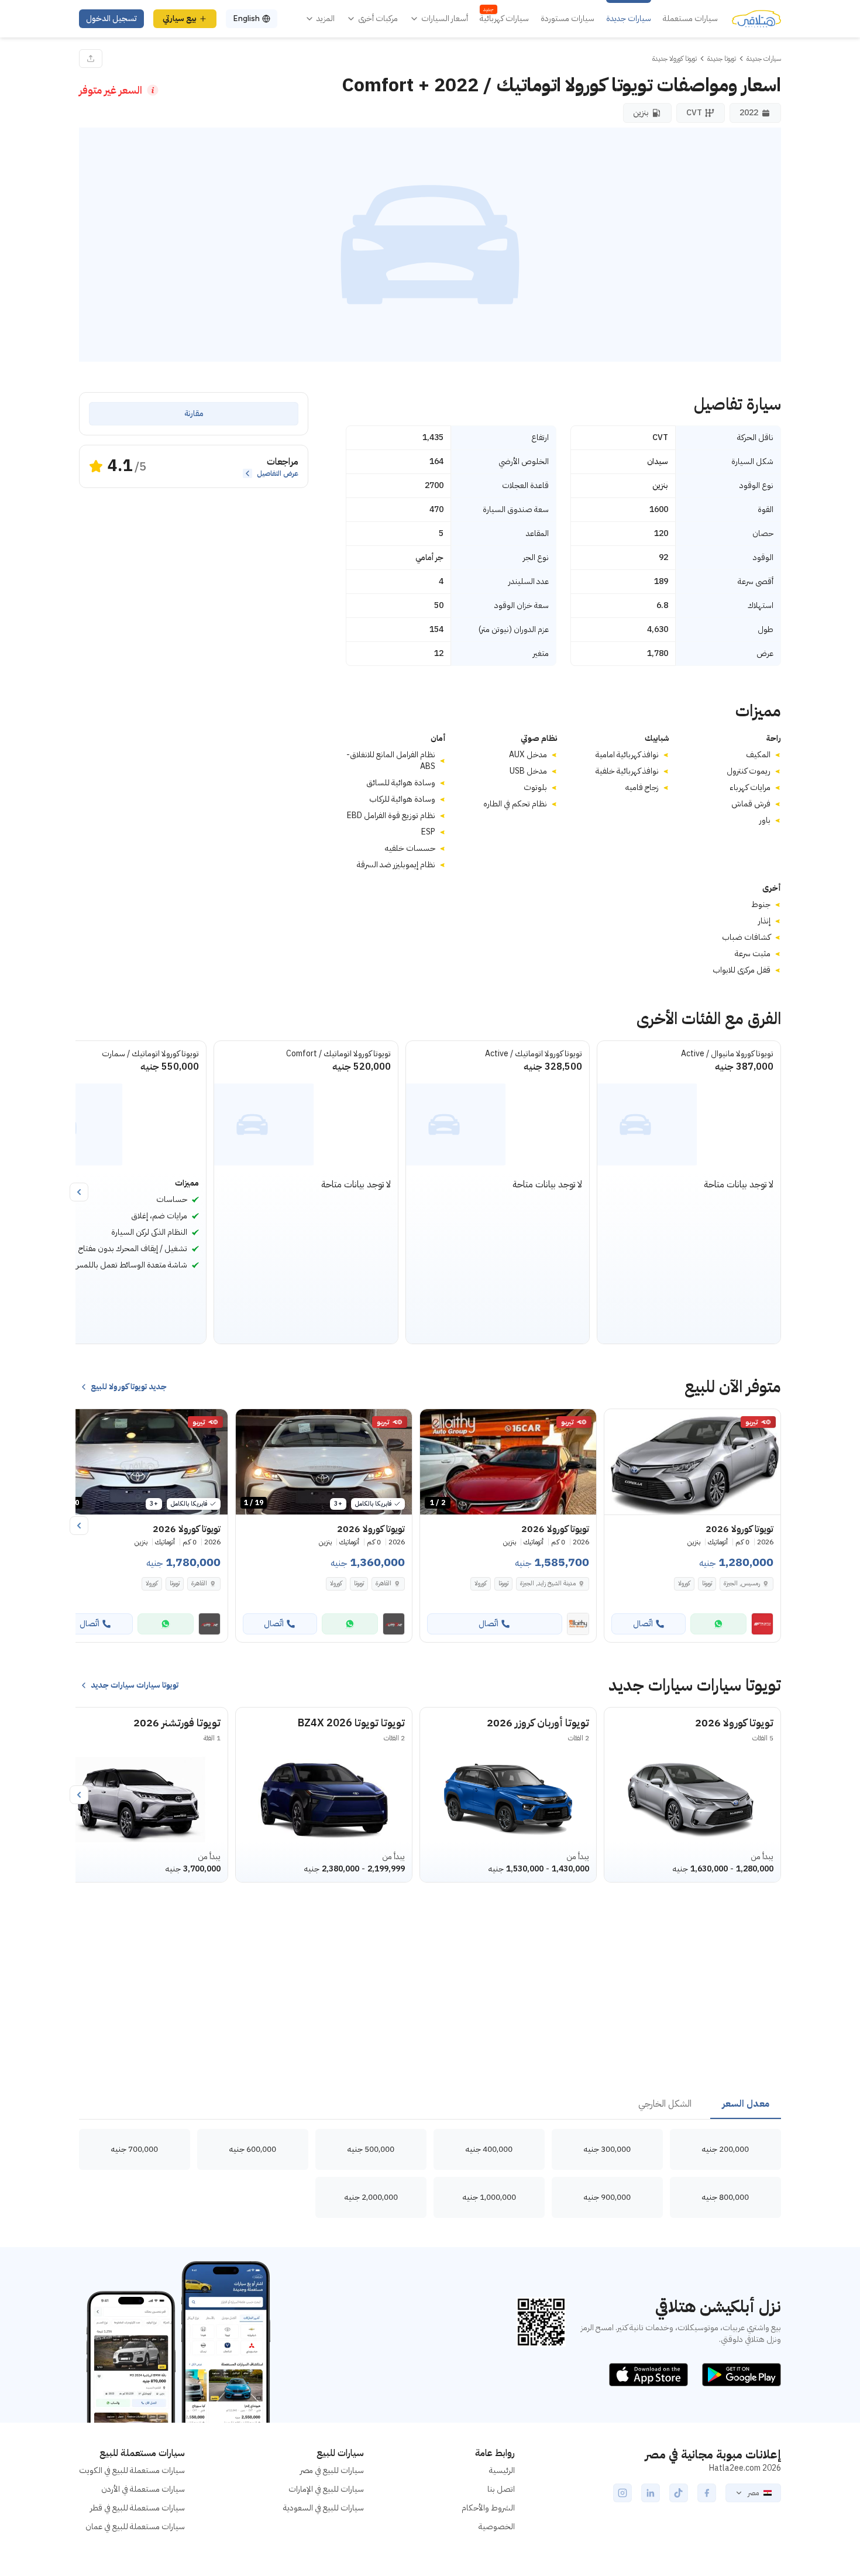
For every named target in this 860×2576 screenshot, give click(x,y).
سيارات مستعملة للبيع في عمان (135, 2527)
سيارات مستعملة (690, 19)
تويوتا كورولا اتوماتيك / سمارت (150, 1054)
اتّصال (643, 1624)
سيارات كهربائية (504, 19)
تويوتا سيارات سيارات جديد (135, 1685)
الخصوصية (497, 2527)
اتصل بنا (501, 2489)
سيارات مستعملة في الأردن (143, 2489)
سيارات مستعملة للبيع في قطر (137, 2508)
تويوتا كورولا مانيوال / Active (727, 1054)
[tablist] (430, 2104)
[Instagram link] (622, 2493)
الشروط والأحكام (488, 2508)
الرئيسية (502, 2470)
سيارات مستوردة (567, 19)
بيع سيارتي (180, 18)
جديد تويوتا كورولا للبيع (129, 1387)
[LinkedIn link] (651, 2493)
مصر (753, 2493)
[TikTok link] (679, 2493)
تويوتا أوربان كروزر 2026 (538, 1723)
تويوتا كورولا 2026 (734, 1723)
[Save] (618, 1423)
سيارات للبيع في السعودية (324, 2508)
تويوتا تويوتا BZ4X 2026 (351, 1723)
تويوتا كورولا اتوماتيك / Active (534, 1054)
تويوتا (707, 1583)
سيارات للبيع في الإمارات (326, 2489)
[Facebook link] (707, 2493)
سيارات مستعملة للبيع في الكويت (132, 2470)
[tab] (746, 2104)
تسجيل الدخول (111, 18)
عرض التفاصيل (278, 473)
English (246, 18)
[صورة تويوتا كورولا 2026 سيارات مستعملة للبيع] (692, 1462)
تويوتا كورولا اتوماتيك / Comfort (338, 1054)
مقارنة (194, 413)
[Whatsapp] (718, 1624)
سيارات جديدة (629, 19)
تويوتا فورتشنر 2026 (177, 1723)
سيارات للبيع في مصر (332, 2470)
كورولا (684, 1583)
